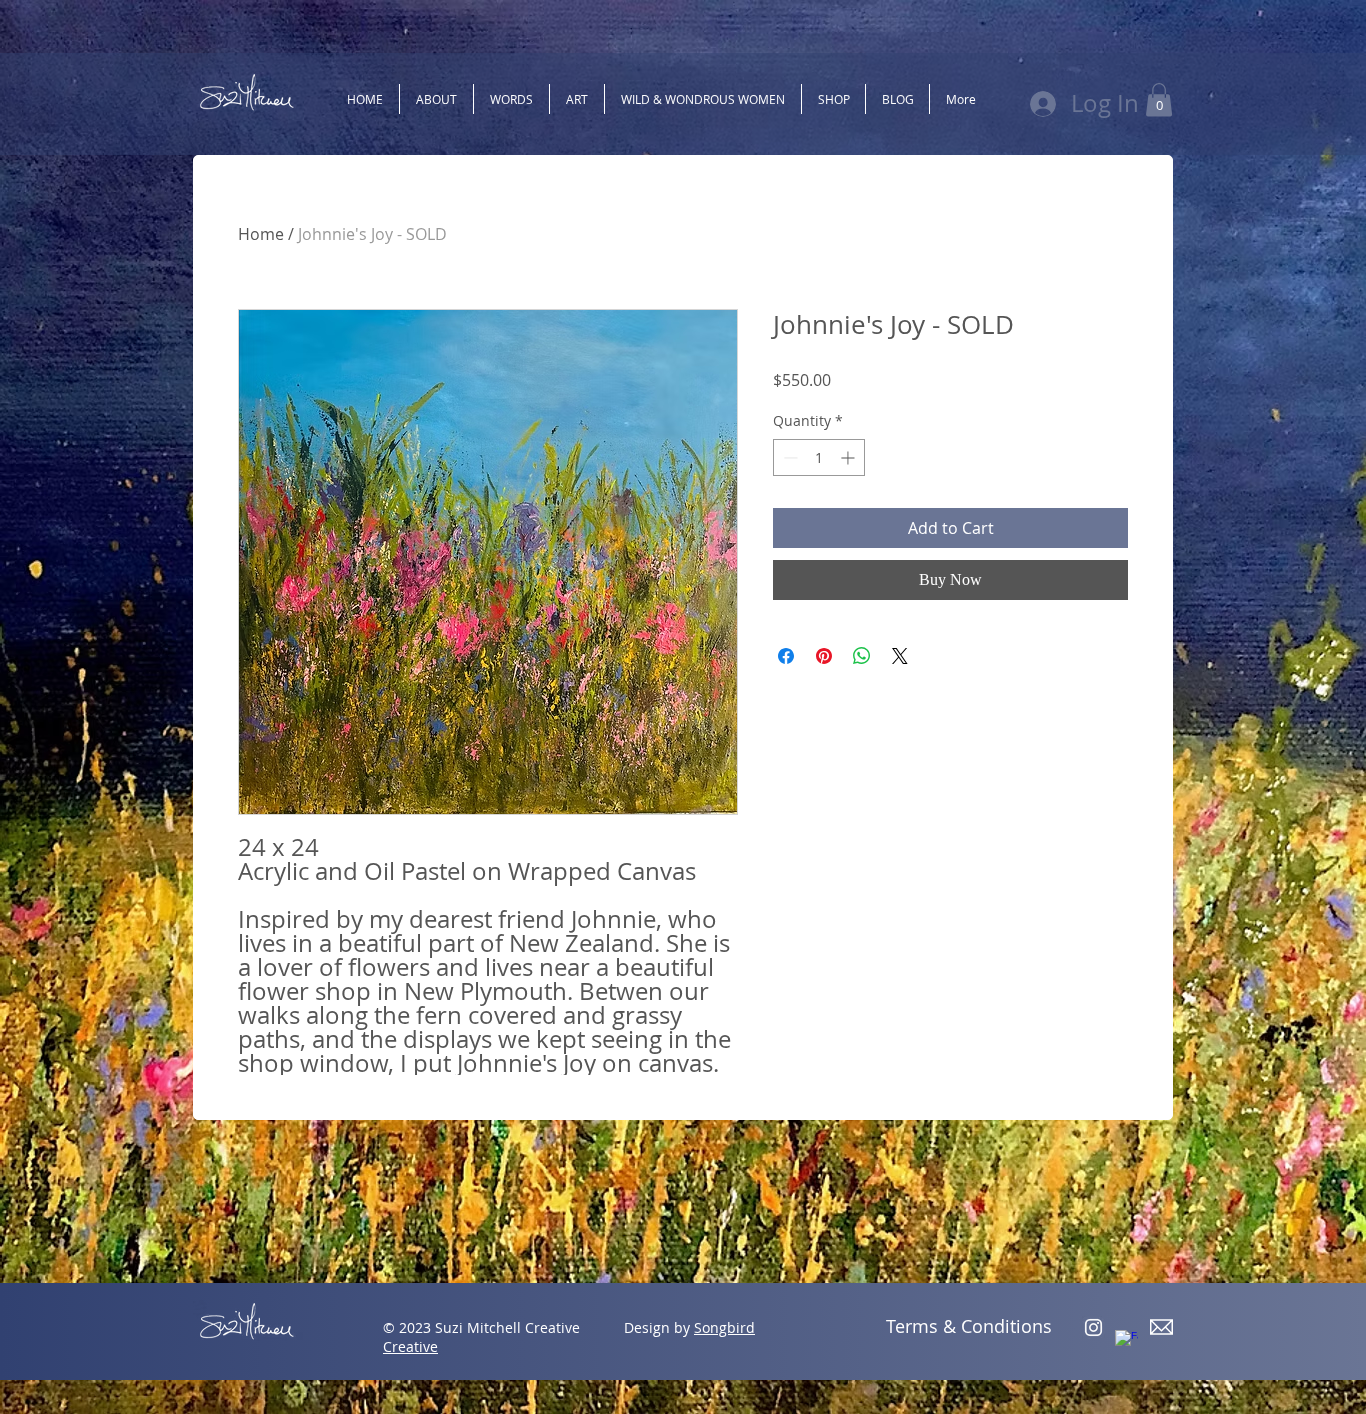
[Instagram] (1093, 1327)
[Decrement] (788, 457)
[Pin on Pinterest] (824, 656)
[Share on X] (900, 656)
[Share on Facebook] (786, 656)
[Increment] (849, 457)
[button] (1159, 99)
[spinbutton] (819, 457)
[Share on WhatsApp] (862, 656)
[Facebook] (1126, 1341)
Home (261, 234)
